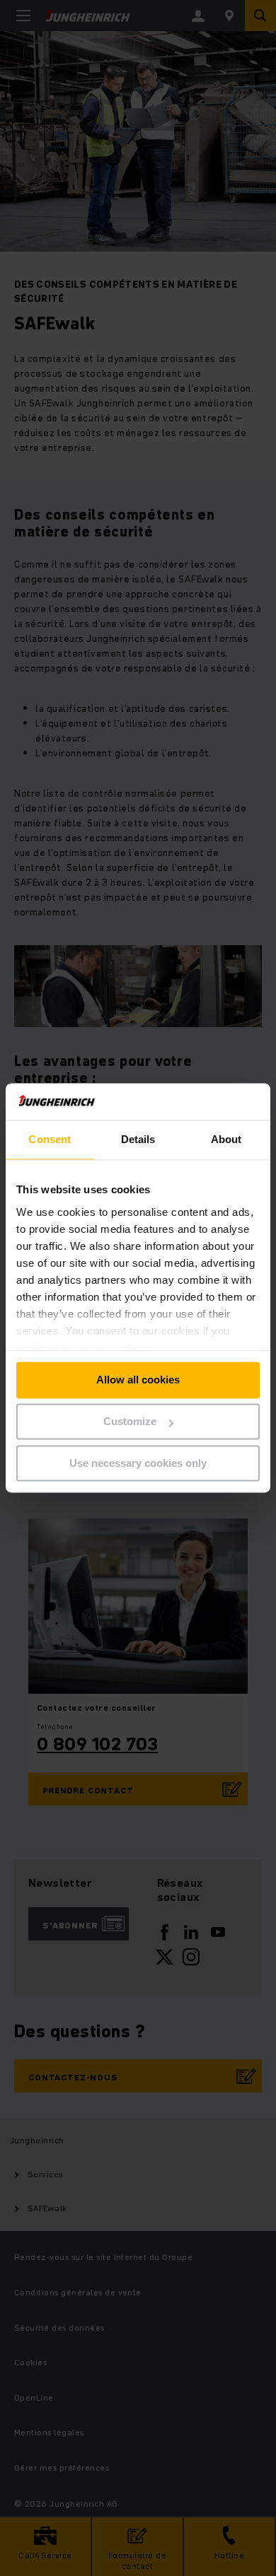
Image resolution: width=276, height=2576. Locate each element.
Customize (130, 1422)
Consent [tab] (50, 1140)
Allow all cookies (138, 1380)
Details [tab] (138, 1140)
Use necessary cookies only (138, 1463)
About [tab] (226, 1140)
